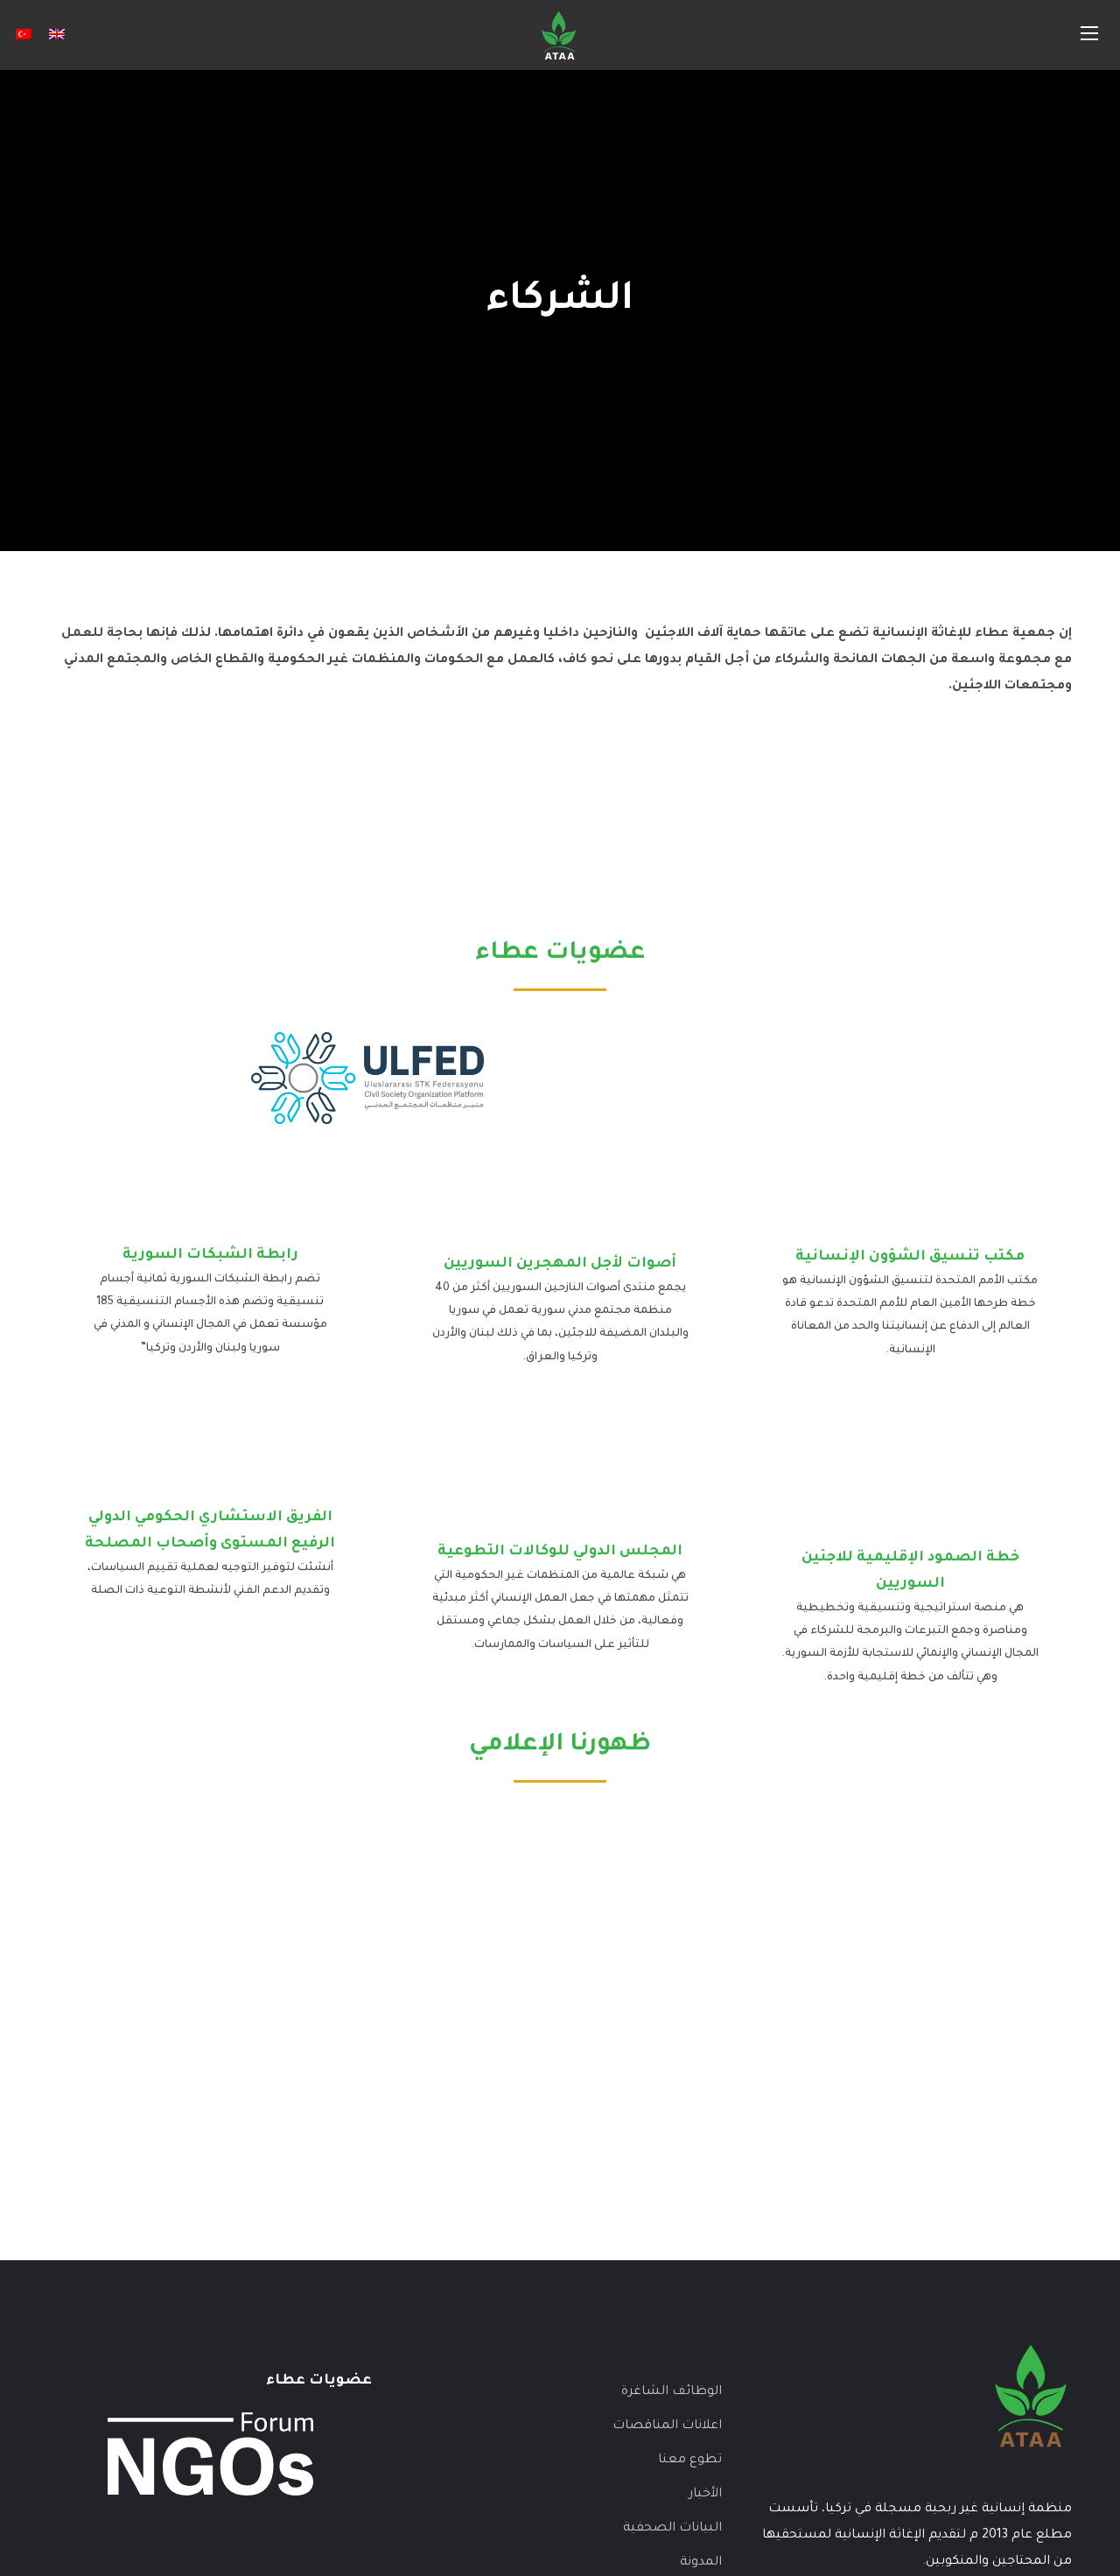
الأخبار (705, 2495)
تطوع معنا (690, 2461)
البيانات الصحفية (672, 2529)
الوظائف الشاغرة (672, 2392)
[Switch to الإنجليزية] (57, 35)
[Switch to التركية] (24, 35)
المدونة (701, 2563)
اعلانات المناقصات (667, 2426)
